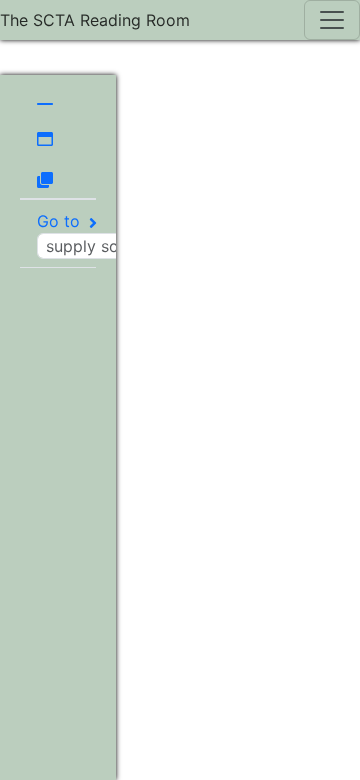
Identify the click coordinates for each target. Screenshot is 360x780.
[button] (45, 96)
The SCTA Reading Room (95, 20)
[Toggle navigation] (332, 20)
